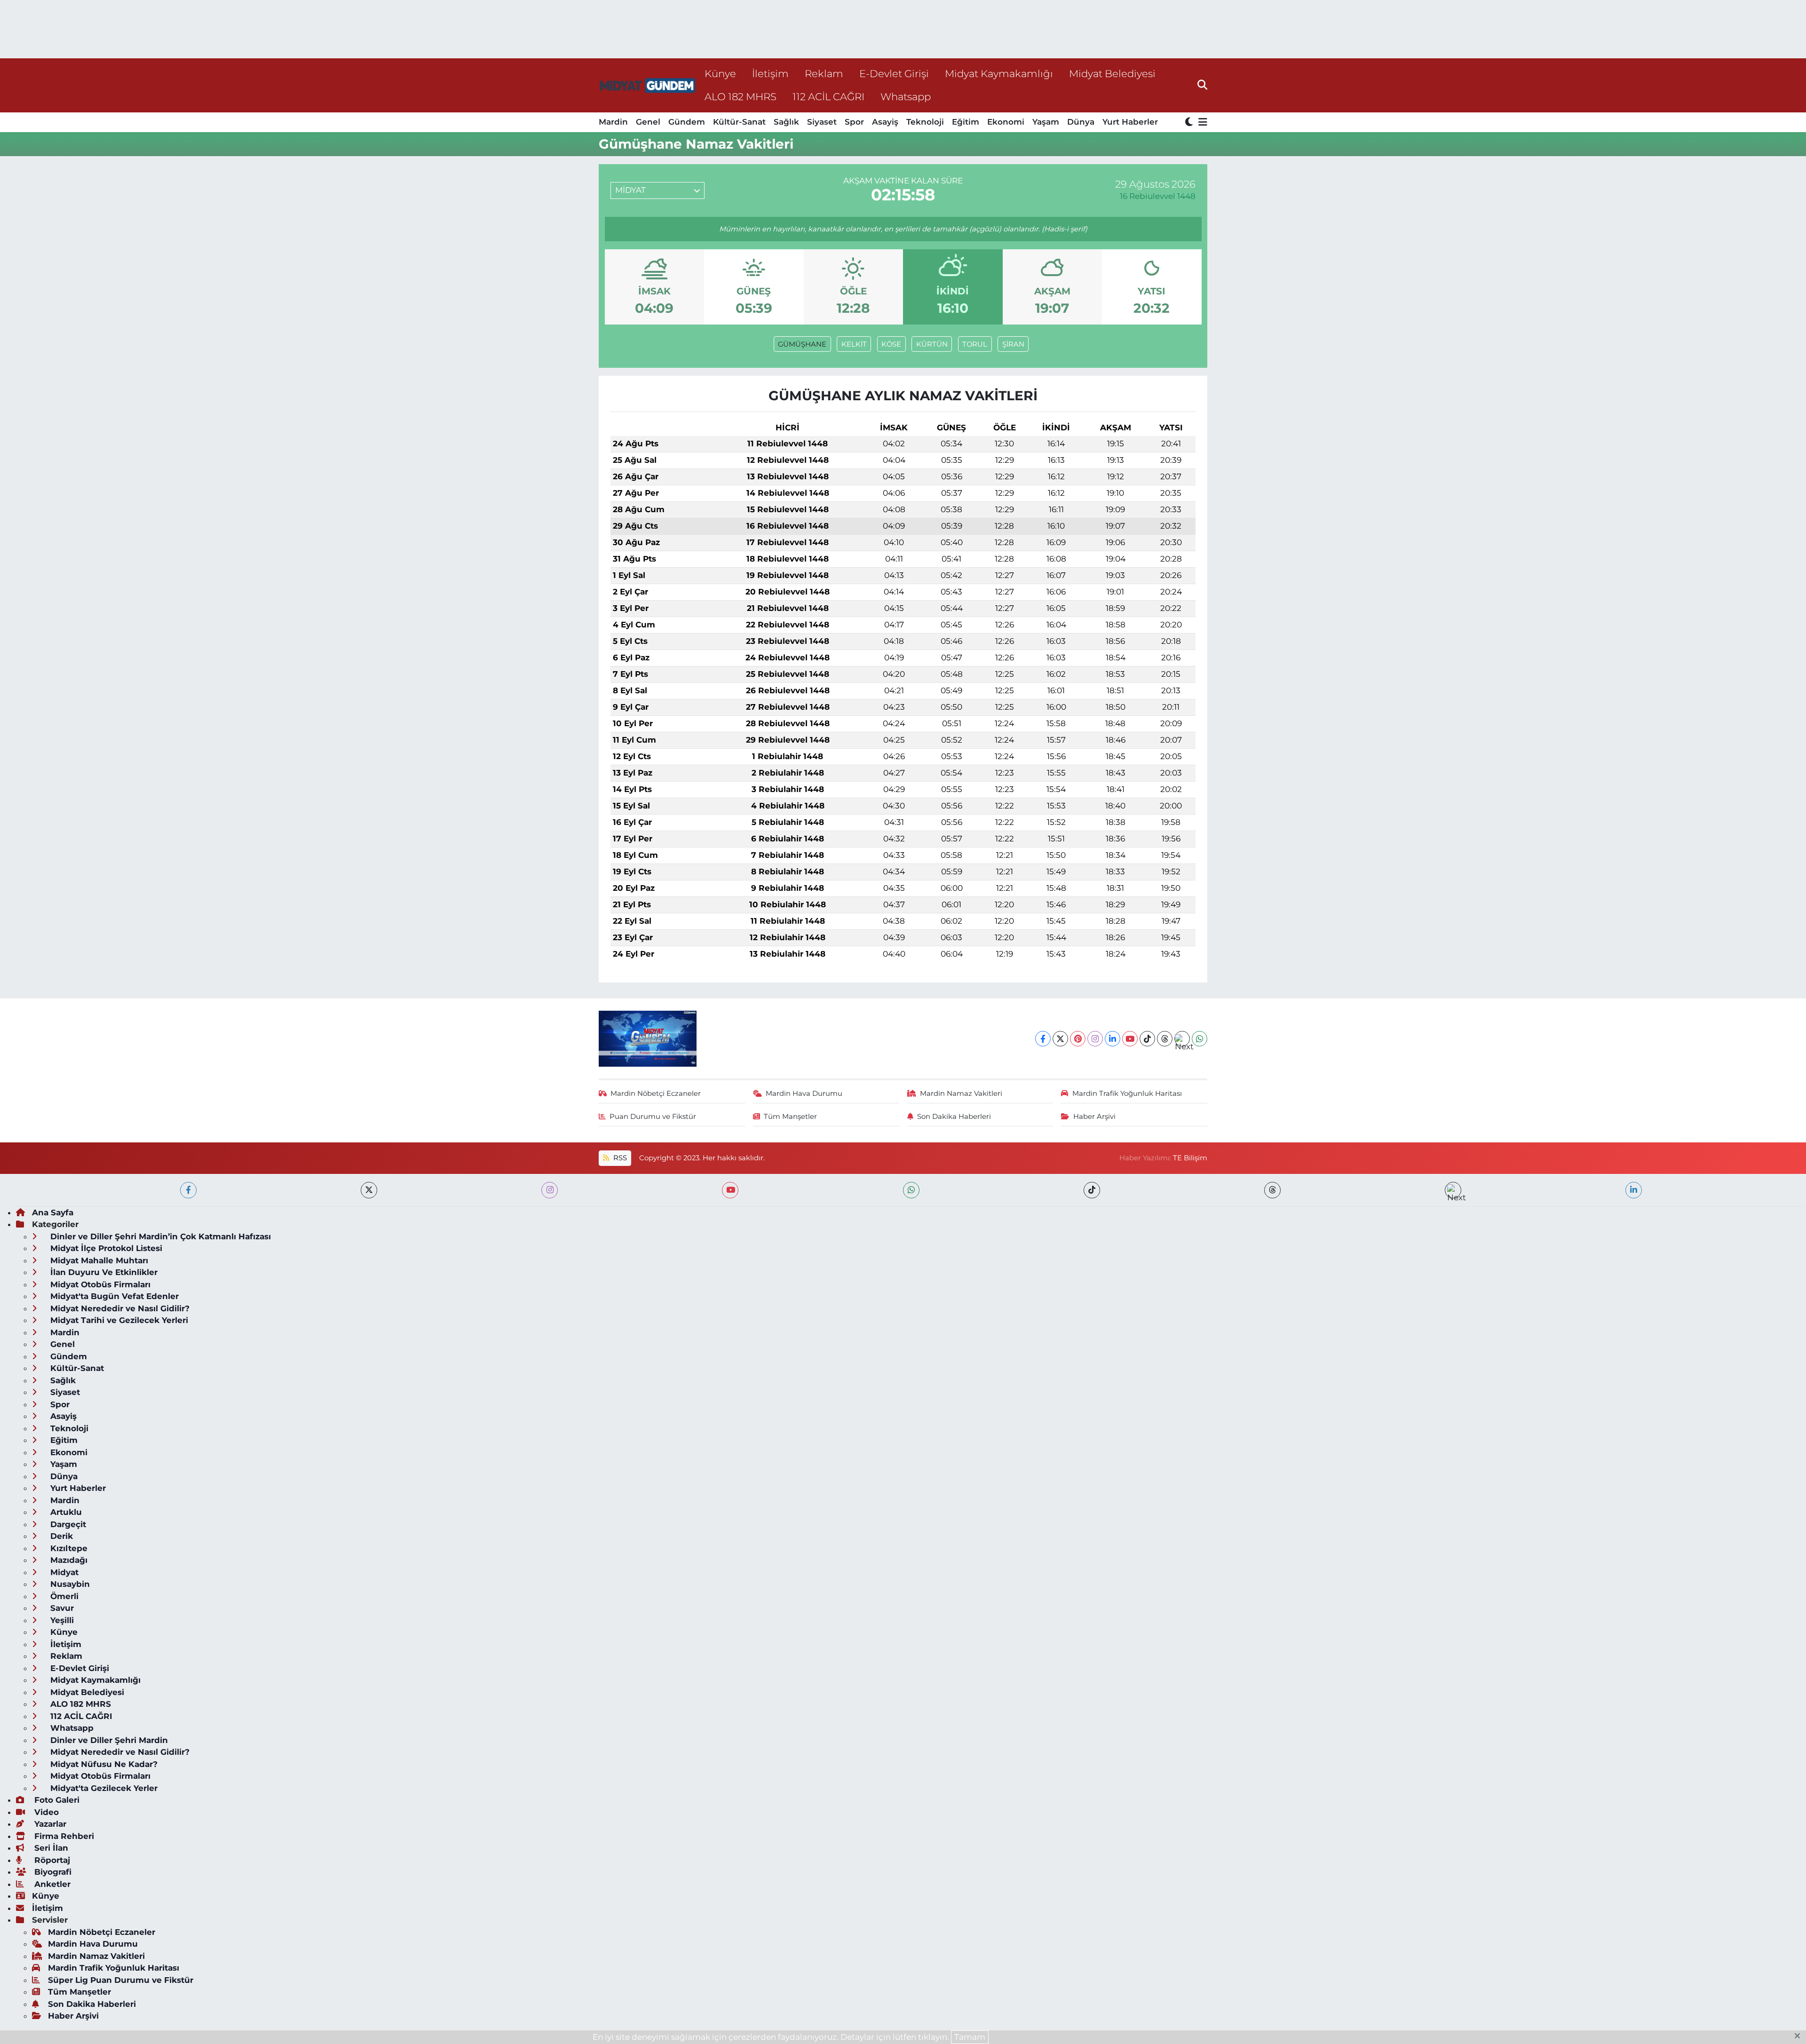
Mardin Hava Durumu (804, 1093)
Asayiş (885, 122)
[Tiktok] (1147, 1039)
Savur (61, 1608)
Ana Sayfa (53, 1212)
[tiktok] (1092, 1190)
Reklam (824, 73)
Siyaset (822, 122)
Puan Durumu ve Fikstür (653, 1117)
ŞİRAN (1013, 344)
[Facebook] (1043, 1039)
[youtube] (730, 1190)
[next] (1453, 1190)
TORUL (975, 344)
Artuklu (65, 1512)
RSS (619, 1158)
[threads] (1272, 1190)
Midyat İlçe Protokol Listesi (105, 1248)
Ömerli (63, 1596)
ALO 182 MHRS (741, 96)
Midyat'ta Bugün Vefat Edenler (113, 1296)
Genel (648, 122)
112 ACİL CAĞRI (828, 96)
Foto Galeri (56, 1800)
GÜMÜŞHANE (802, 344)
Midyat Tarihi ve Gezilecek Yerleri (118, 1320)
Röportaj (51, 1860)
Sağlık (786, 122)
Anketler (51, 1884)
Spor (854, 122)
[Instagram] (1095, 1039)
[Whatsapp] (1200, 1039)
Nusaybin (69, 1584)
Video (45, 1812)
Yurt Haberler (1130, 122)
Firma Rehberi (63, 1836)
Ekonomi (1006, 122)
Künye (720, 73)
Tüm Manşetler (790, 1117)
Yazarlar (49, 1824)
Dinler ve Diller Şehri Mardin (108, 1740)
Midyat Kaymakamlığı (999, 73)
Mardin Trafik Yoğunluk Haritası (1127, 1093)
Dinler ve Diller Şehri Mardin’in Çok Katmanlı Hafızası (159, 1236)
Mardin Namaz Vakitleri (961, 1093)
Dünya (1081, 122)
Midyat (63, 1572)
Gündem (687, 122)
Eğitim (966, 122)
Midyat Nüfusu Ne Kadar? (103, 1764)
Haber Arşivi (1094, 1117)
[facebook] (188, 1190)
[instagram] (550, 1190)
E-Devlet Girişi (894, 73)
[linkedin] (1634, 1190)
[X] (1060, 1039)
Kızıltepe (68, 1548)
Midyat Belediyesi (1112, 73)
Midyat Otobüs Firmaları (99, 1284)
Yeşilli (61, 1620)
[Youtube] (1130, 1039)
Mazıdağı (68, 1560)
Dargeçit (67, 1524)
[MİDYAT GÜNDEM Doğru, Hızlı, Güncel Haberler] (648, 85)
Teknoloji (925, 122)
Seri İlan (50, 1848)
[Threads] (1165, 1039)
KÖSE (891, 344)
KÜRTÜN (932, 344)
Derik (60, 1536)
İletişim (770, 73)
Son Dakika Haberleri (954, 1117)
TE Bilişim (1190, 1158)
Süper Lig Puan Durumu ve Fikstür (121, 1980)
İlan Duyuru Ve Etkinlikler (103, 1272)
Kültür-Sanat (739, 122)
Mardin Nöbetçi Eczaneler (656, 1093)
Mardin (613, 122)
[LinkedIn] (1113, 1039)
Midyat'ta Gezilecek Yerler (103, 1788)
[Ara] (1202, 85)
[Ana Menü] (1201, 123)
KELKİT (854, 344)
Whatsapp (906, 96)
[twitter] (369, 1190)
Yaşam (1046, 122)
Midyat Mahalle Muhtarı (98, 1260)
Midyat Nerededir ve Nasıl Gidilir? (119, 1308)
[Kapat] (1800, 2036)
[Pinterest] (1078, 1039)
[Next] (1182, 1039)
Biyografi (52, 1872)
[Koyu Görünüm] (1190, 123)
